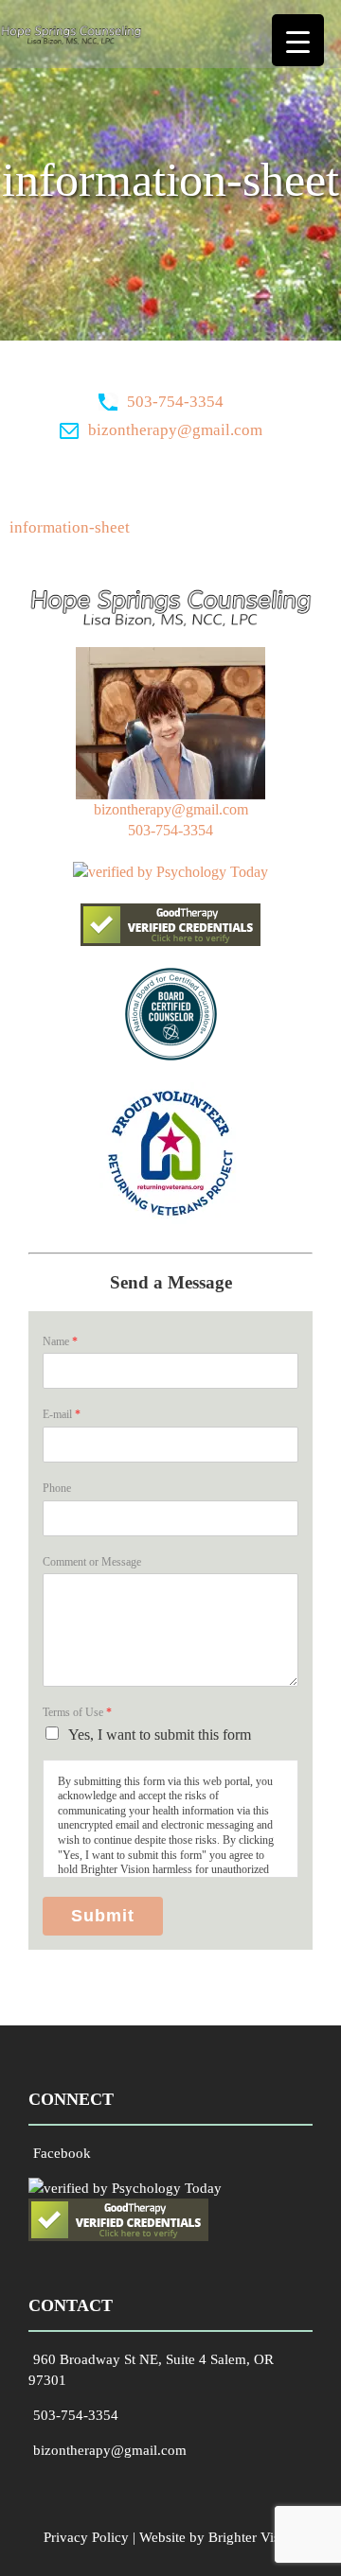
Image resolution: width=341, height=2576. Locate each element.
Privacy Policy (86, 2537)
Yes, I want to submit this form (160, 1735)
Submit (103, 1916)
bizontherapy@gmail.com (175, 430)
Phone (57, 1488)
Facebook (62, 2153)
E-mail (62, 1414)
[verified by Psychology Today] (170, 872)
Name (60, 1341)
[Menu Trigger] (298, 40)
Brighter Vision (253, 2537)
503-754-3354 (175, 402)
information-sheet (70, 527)
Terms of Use (77, 1712)
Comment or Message (92, 1562)
